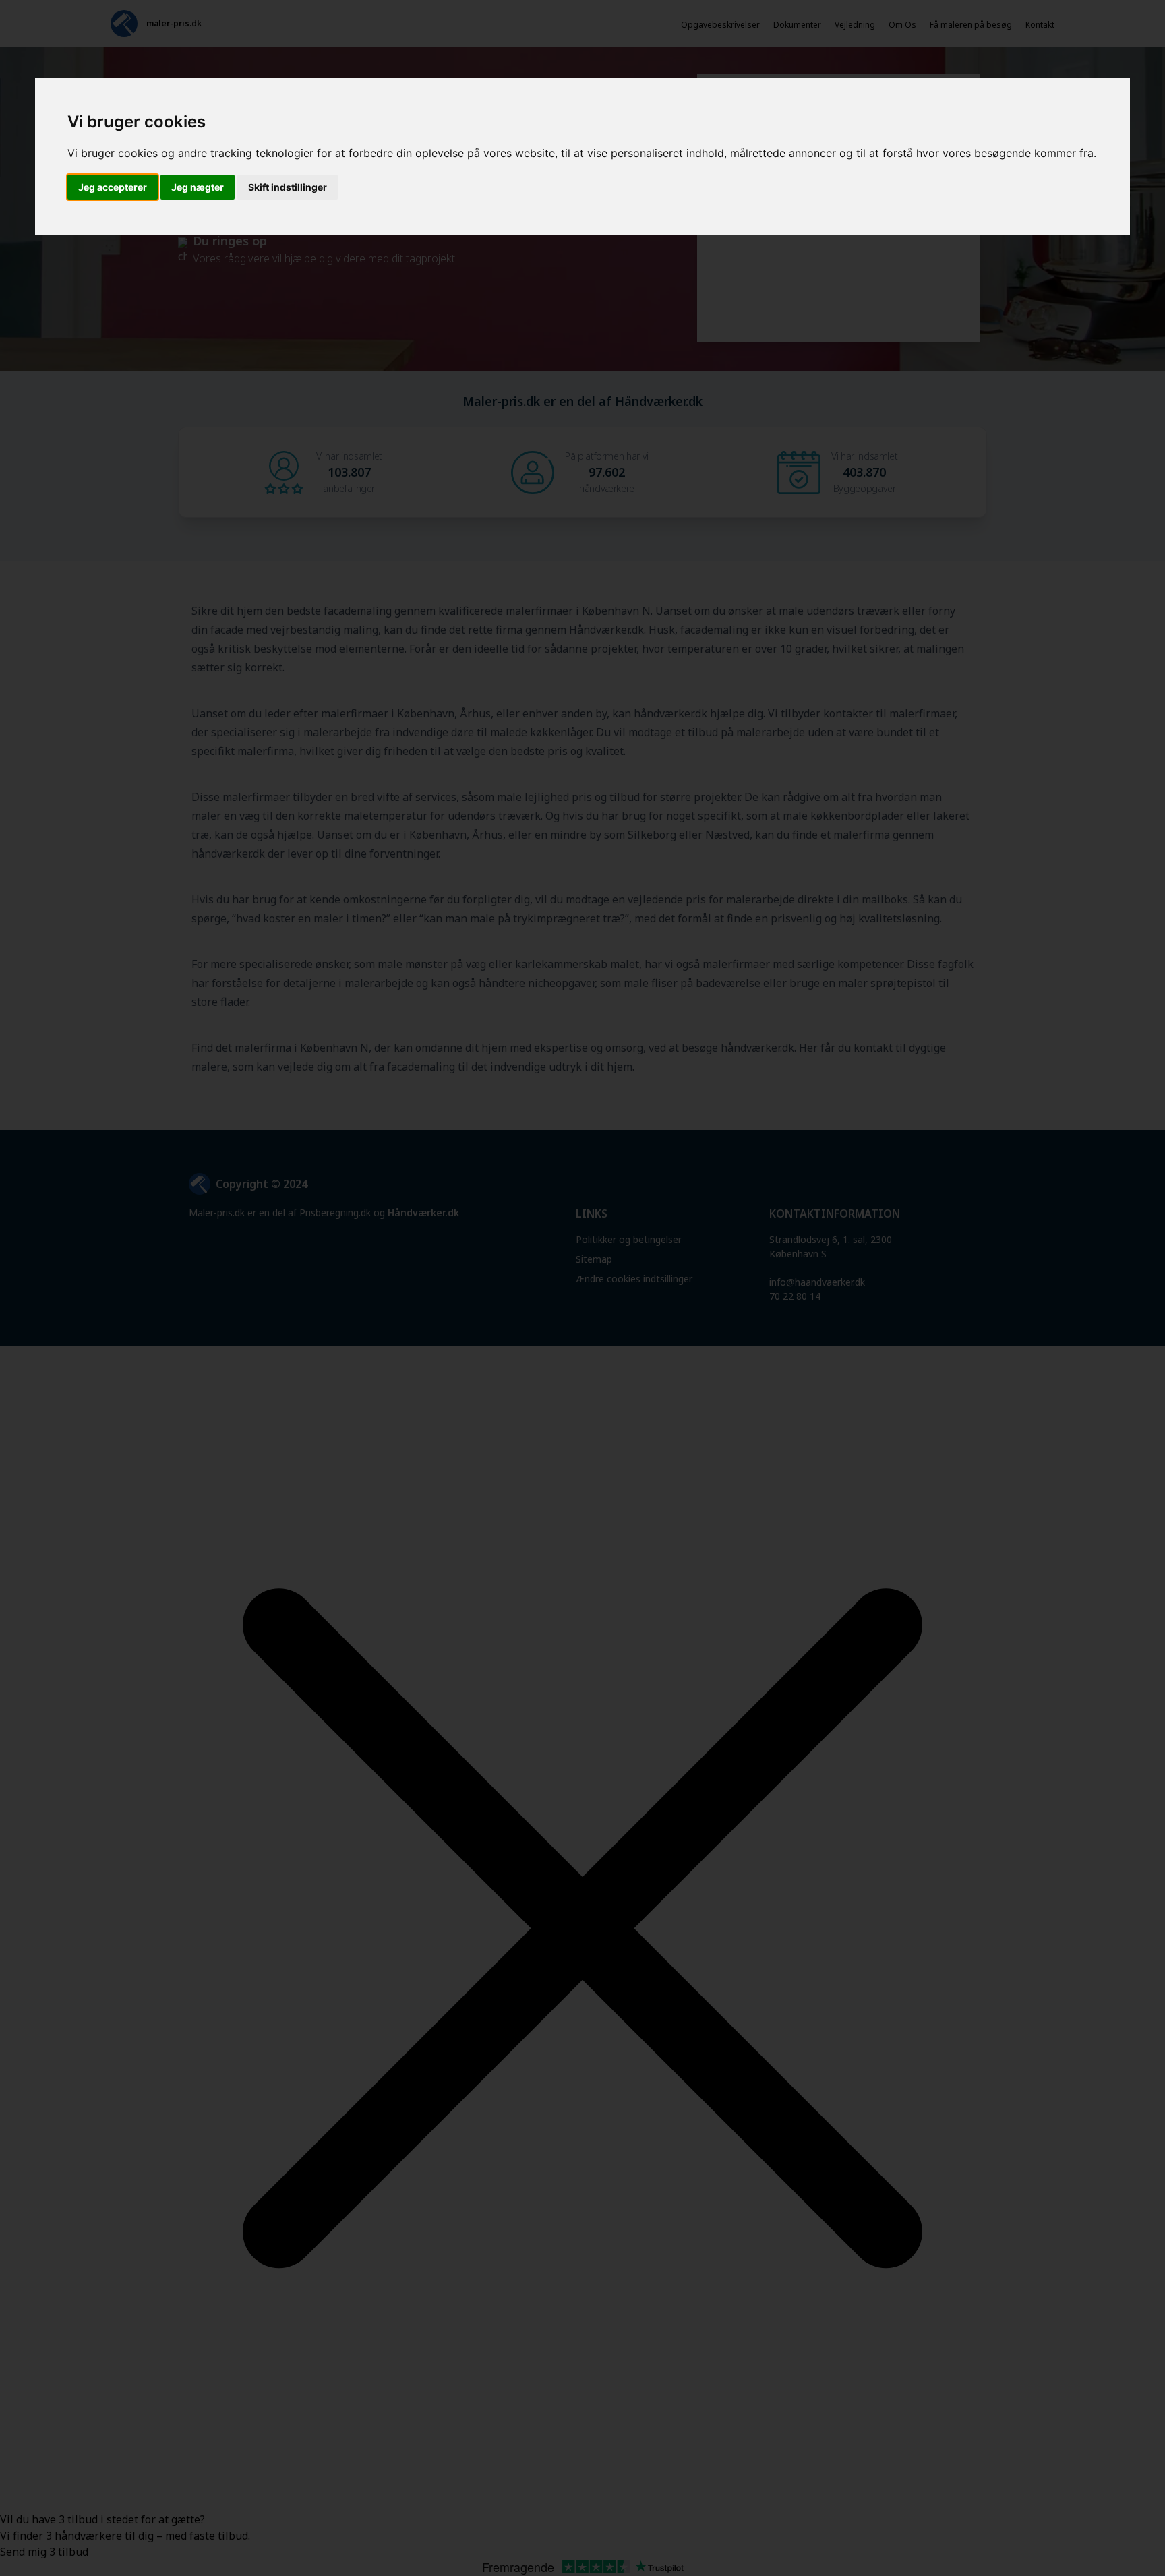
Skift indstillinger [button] (288, 187)
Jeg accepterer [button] (113, 187)
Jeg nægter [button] (198, 187)
